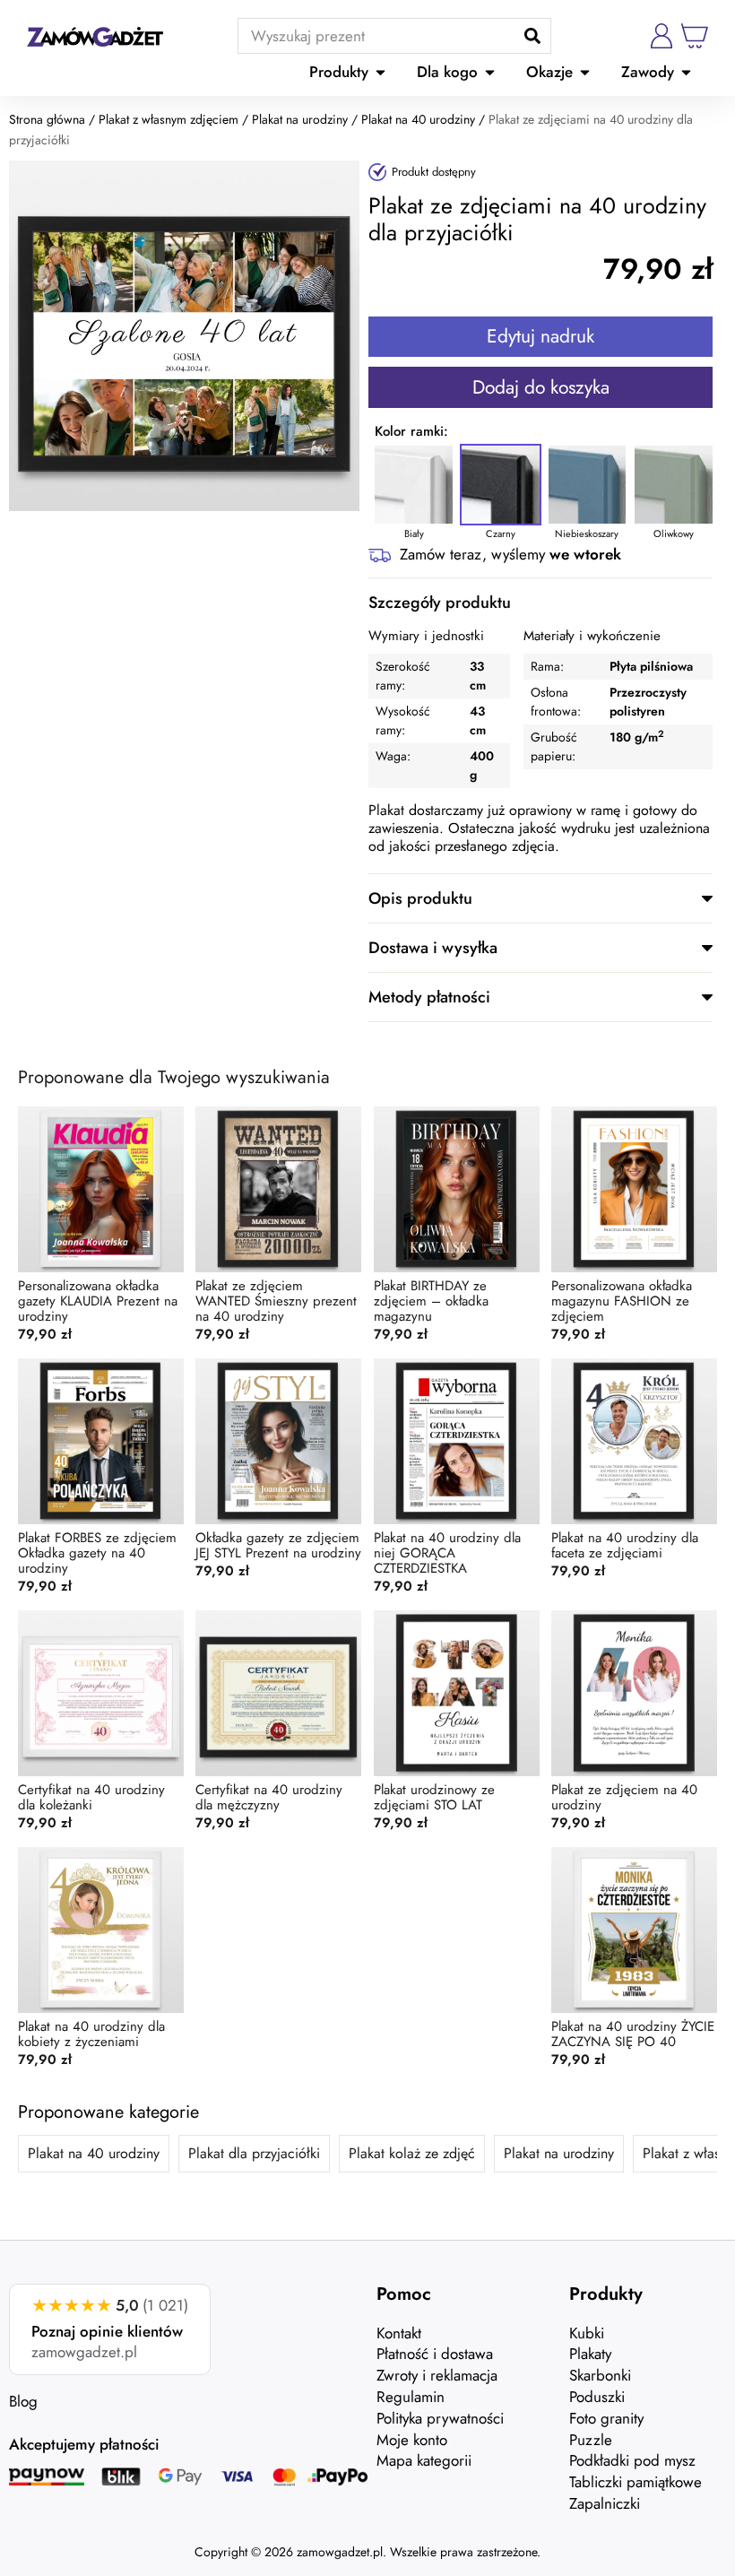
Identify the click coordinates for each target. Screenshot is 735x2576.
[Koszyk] (695, 36)
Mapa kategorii (424, 2460)
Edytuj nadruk (540, 336)
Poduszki (597, 2397)
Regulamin (411, 2397)
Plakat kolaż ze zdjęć (412, 2153)
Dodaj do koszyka (541, 387)
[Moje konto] (661, 36)
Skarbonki (600, 2375)
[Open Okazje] (585, 73)
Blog (23, 2401)
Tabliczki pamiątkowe (636, 2482)
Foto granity (606, 2418)
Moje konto (412, 2440)
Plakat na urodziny (300, 119)
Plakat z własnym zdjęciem (169, 119)
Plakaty (590, 2354)
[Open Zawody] (686, 73)
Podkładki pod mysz (632, 2460)
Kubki (587, 2333)
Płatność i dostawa (435, 2354)
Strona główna (47, 119)
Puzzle (591, 2440)
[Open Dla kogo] (490, 73)
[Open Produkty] (380, 73)
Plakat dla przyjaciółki (254, 2153)
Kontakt (399, 2333)
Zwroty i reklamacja (437, 2375)
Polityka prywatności (440, 2418)
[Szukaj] (532, 36)
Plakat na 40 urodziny (418, 119)
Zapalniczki (605, 2503)
